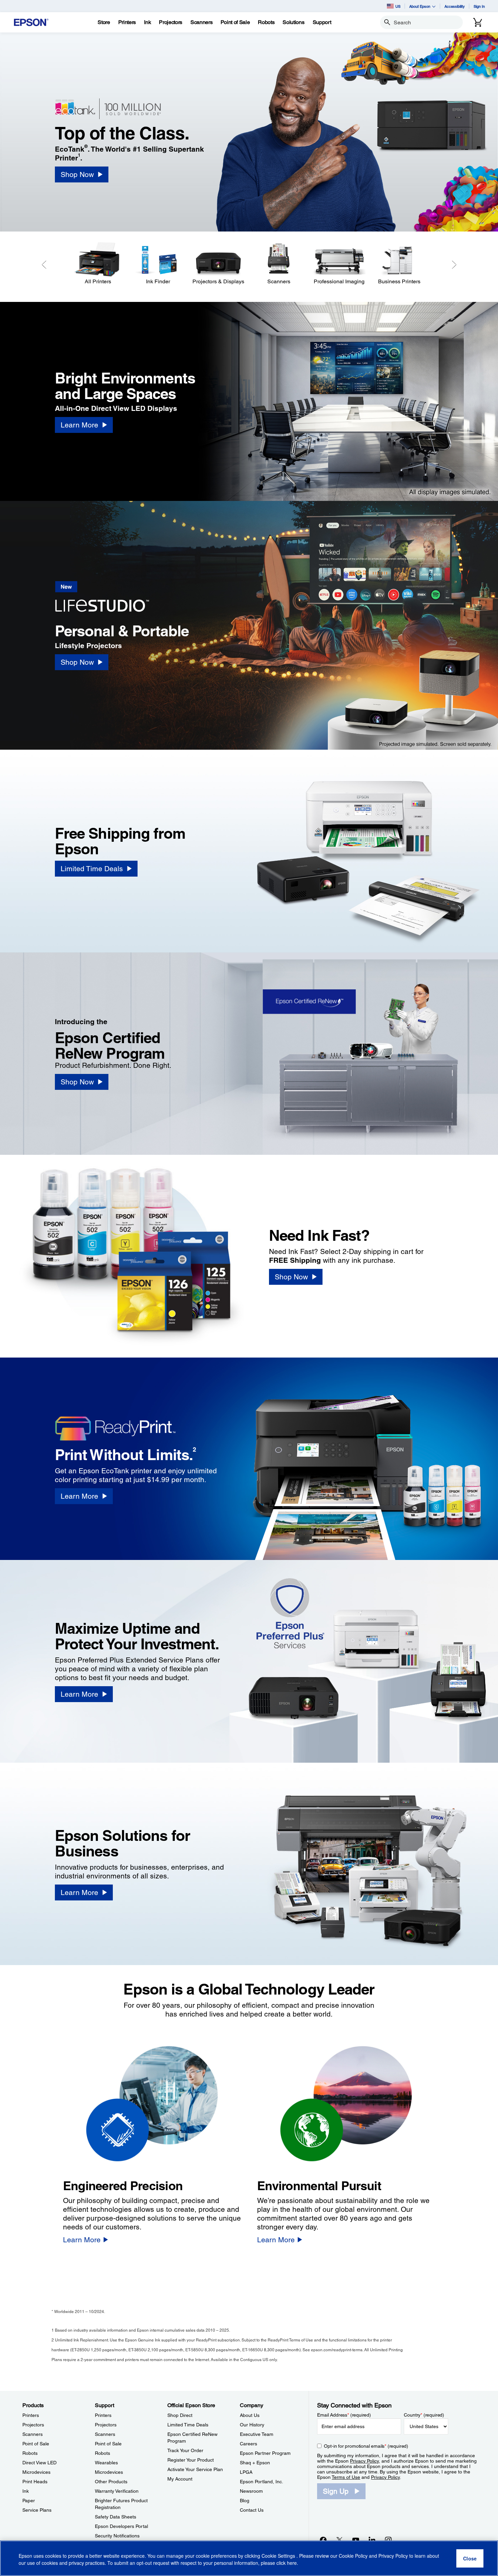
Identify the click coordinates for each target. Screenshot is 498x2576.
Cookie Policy (353, 2556)
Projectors (33, 2425)
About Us (250, 2415)
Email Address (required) (344, 2415)
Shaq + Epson (255, 2463)
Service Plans (37, 2510)
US (398, 6)
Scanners (33, 2434)
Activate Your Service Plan (195, 2469)
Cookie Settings (279, 2556)
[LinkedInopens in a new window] (372, 2540)
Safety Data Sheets (116, 2517)
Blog (245, 2501)
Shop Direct (180, 2415)
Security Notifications (117, 2536)
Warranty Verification (117, 2491)
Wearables (106, 2463)
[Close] (470, 2558)
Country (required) (424, 2415)
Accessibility (455, 6)
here (292, 2563)
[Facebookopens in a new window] (323, 2540)
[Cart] (478, 22)
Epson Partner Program (265, 2453)
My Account (180, 2479)
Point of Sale (36, 2444)
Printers (31, 2415)
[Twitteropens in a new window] (339, 2540)
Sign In (479, 6)
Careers (248, 2444)
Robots (30, 2453)
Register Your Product (191, 2460)
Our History (252, 2425)
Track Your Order (185, 2450)
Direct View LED (39, 2463)
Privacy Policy (364, 2461)
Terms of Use (346, 2477)
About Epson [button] (420, 6)
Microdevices (36, 2472)
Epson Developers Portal (121, 2526)
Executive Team (257, 2434)
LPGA (246, 2472)
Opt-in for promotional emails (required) (366, 2446)
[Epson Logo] (31, 23)
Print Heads (35, 2482)
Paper (29, 2501)
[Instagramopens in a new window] (388, 2540)
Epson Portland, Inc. (262, 2482)
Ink (26, 2491)
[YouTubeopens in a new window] (356, 2540)
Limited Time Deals (188, 2425)
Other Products (111, 2482)
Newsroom (251, 2491)
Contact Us (252, 2510)
